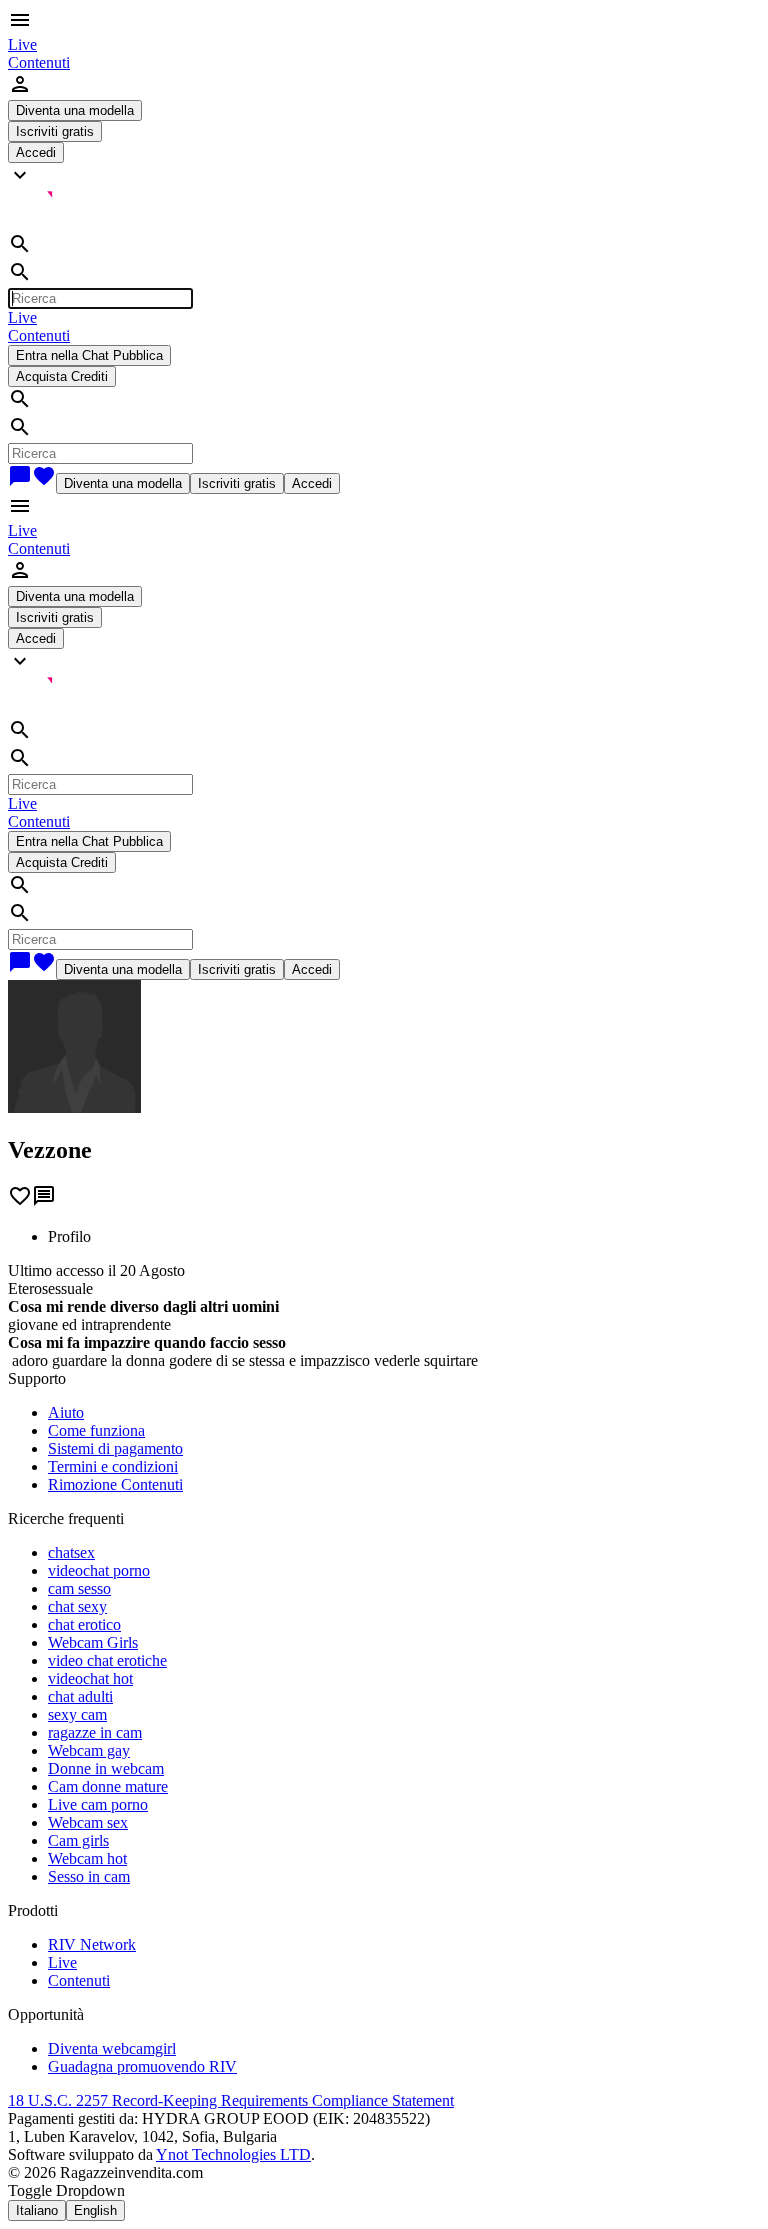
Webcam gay (89, 1750)
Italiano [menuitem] (37, 2210)
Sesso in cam (89, 1876)
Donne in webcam (106, 1768)
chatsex (71, 1552)
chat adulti (80, 1696)
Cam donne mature (108, 1786)
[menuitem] (22, 44)
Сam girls (78, 1840)
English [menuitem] (95, 2210)
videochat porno (99, 1570)
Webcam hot (87, 1858)
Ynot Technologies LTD (233, 2154)
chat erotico (84, 1624)
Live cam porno (98, 1804)
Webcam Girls (93, 1642)
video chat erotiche (107, 1660)
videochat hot (90, 1678)
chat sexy (77, 1606)
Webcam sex (88, 1822)
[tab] (404, 1237)
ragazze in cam (95, 1732)
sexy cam (77, 1714)
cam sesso (79, 1588)
